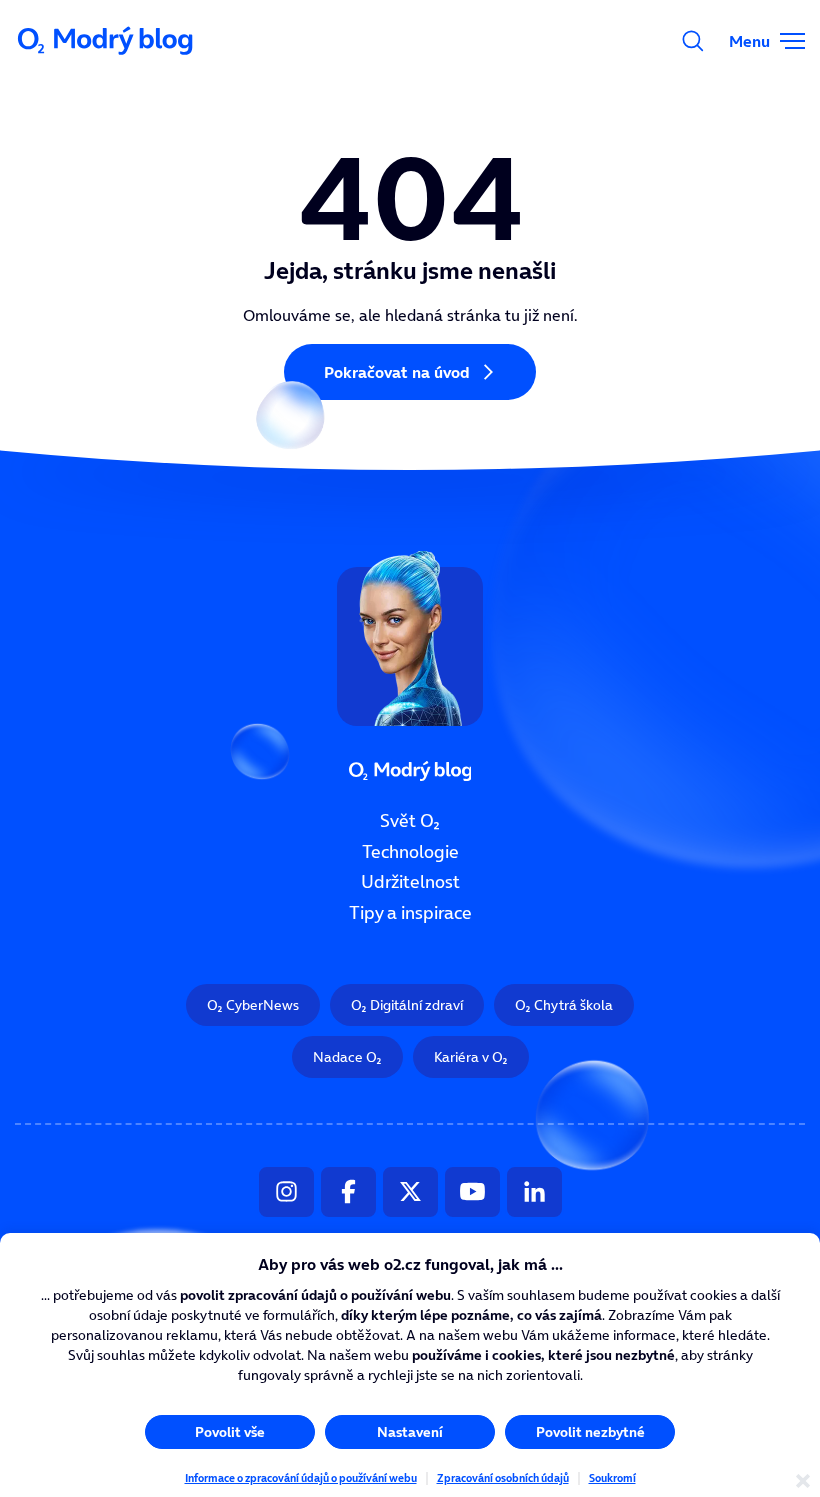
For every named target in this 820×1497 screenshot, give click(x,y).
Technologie (410, 852)
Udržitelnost (410, 883)
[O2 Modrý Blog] (107, 41)
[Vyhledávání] (693, 41)
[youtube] (472, 1192)
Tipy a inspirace (410, 913)
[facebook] (348, 1192)
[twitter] (410, 1192)
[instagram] (286, 1192)
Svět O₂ (410, 821)
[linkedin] (534, 1192)
